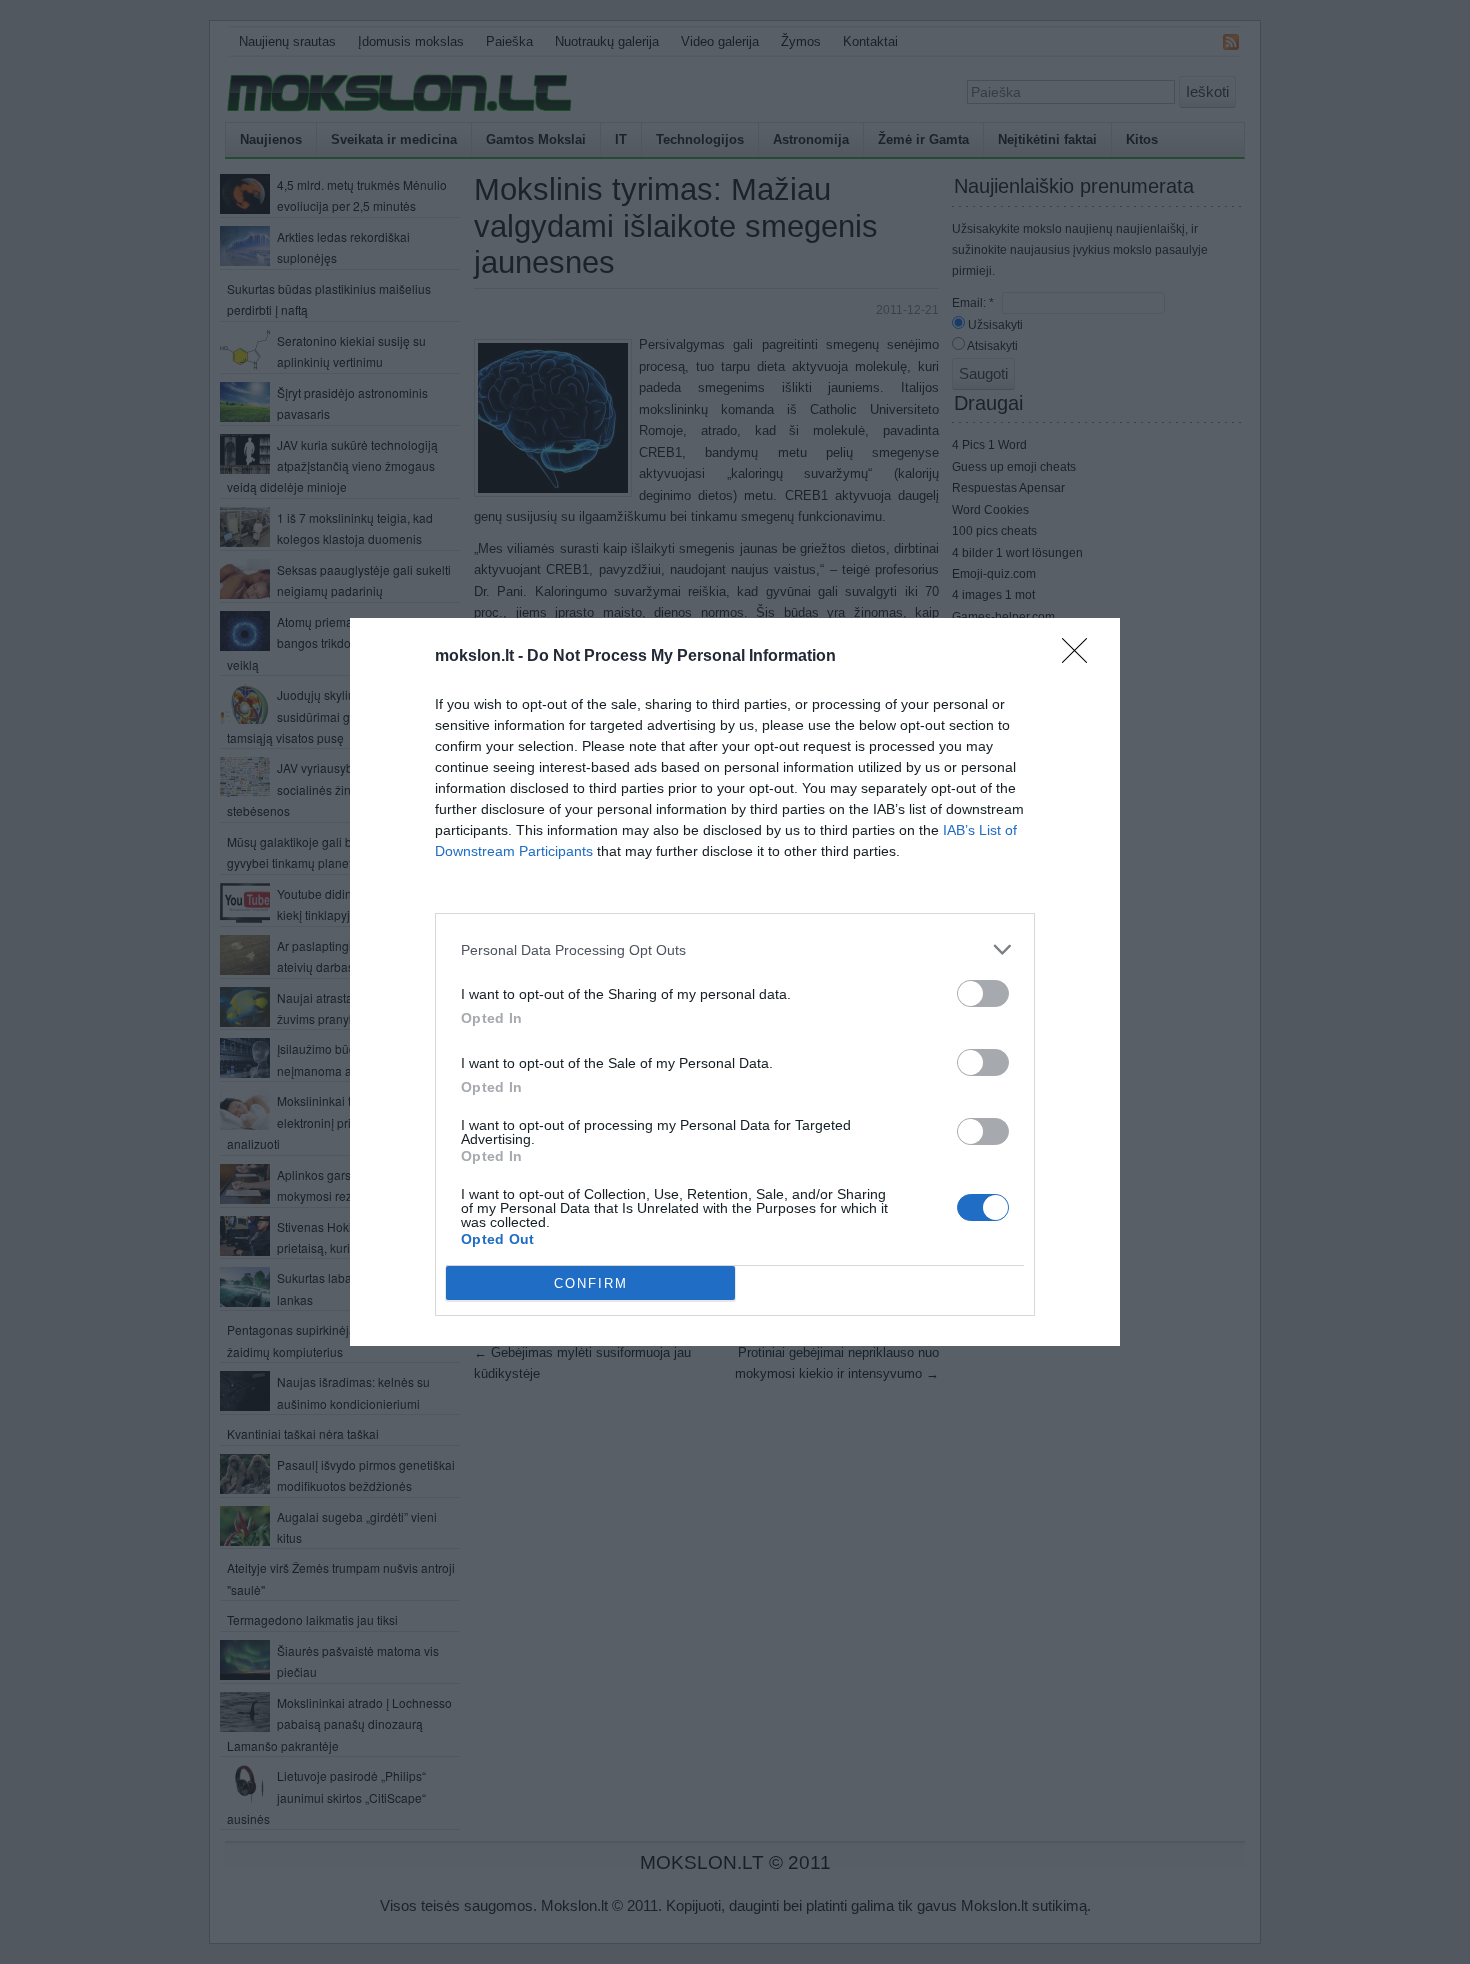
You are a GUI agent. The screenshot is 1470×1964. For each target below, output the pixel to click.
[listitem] (735, 949)
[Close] (1081, 657)
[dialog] (735, 982)
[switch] (983, 993)
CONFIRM (591, 1283)
